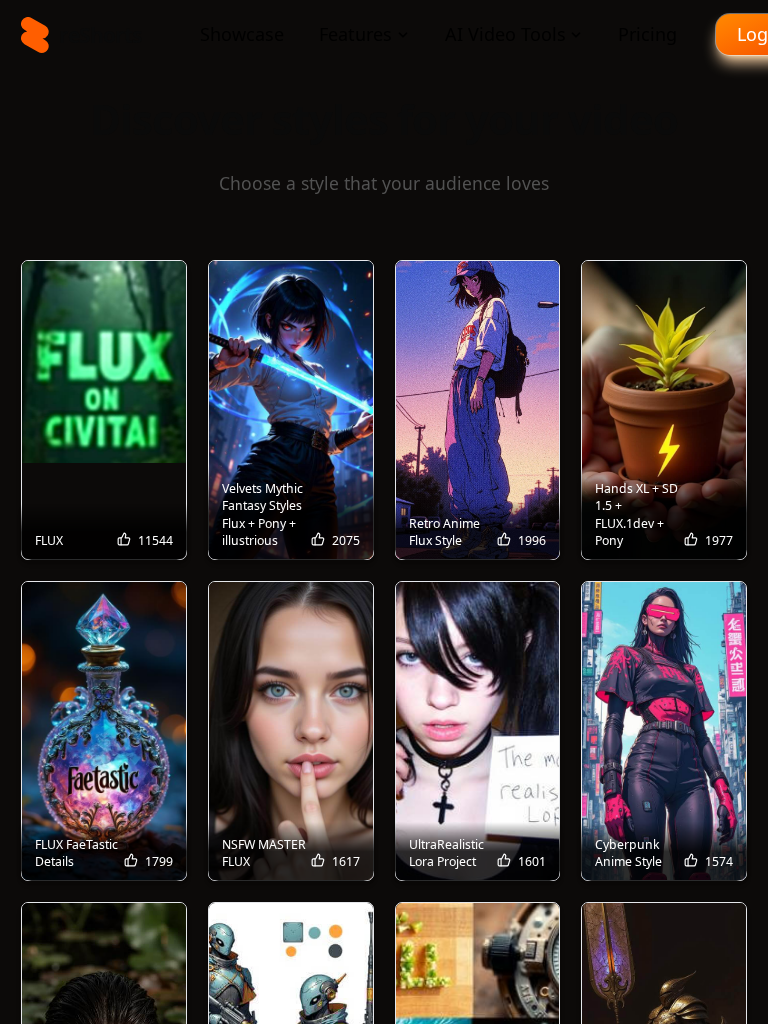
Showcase (242, 34)
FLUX (49, 540)
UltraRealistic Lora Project (446, 853)
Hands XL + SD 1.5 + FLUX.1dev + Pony (636, 515)
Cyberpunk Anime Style (628, 853)
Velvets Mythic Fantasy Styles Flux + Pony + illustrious (262, 515)
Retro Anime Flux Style (444, 532)
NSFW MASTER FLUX (264, 853)
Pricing (647, 34)
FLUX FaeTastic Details (76, 853)
